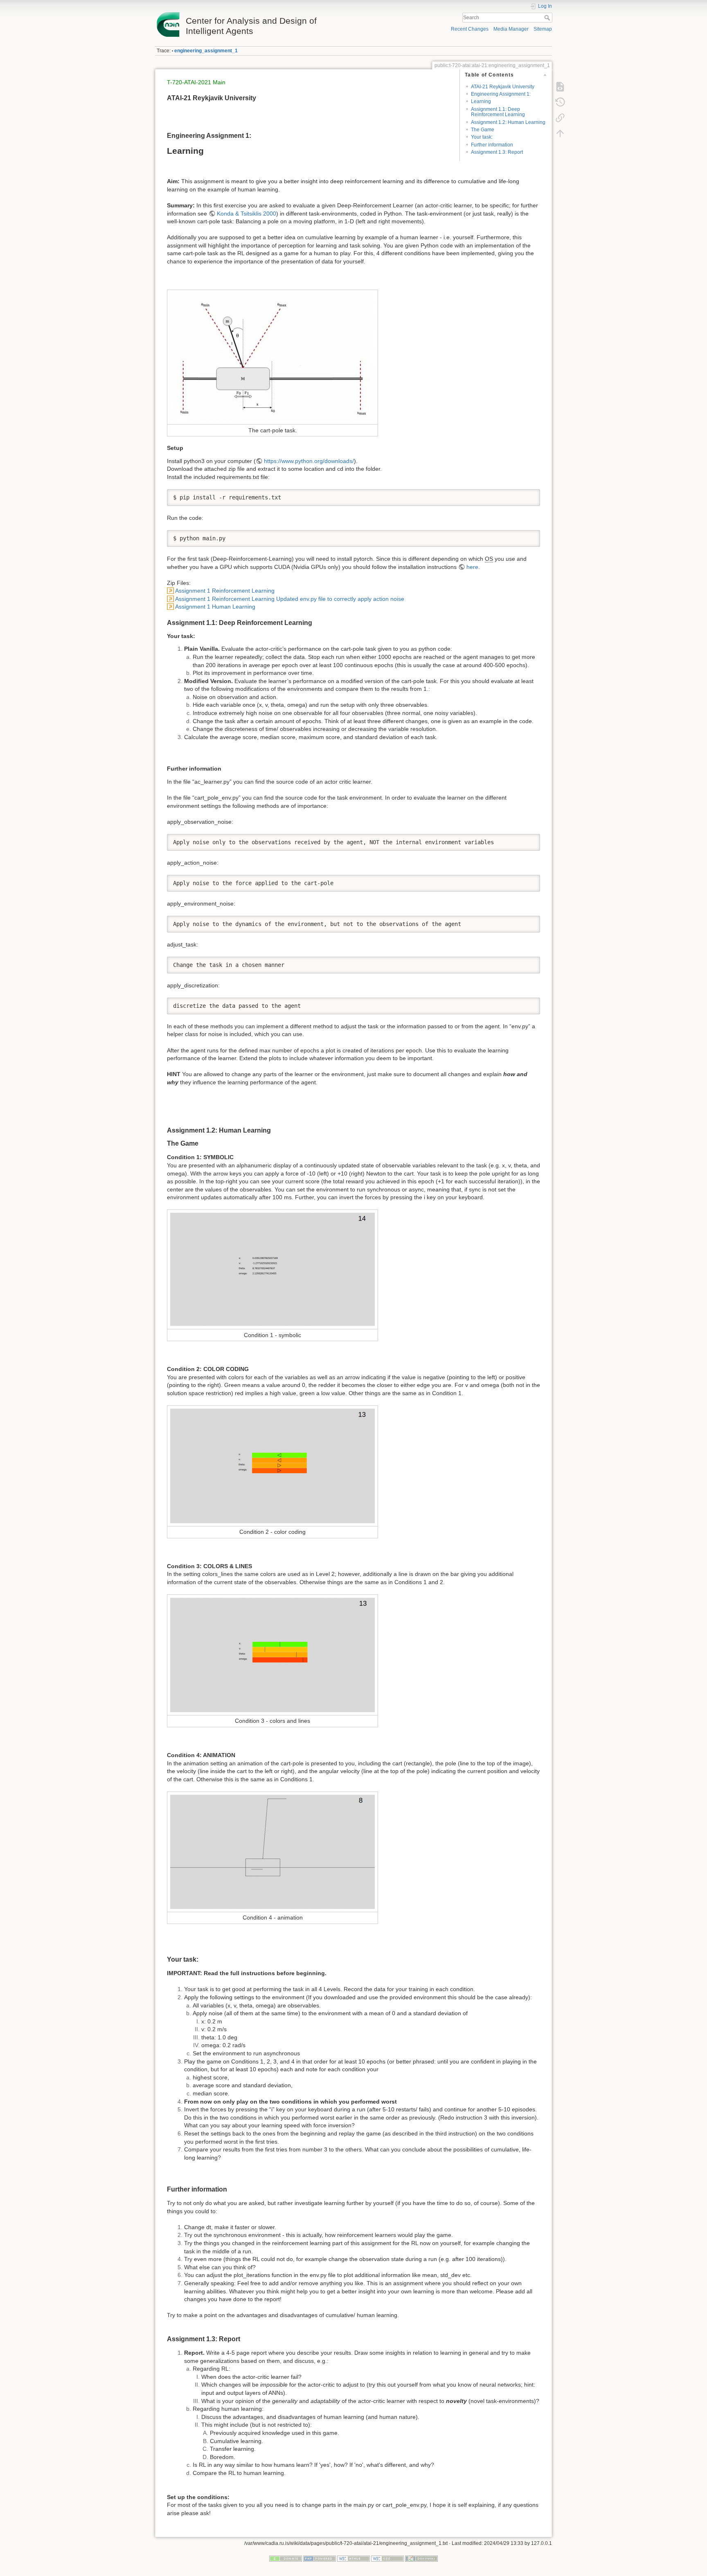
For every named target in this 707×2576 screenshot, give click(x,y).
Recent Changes (470, 29)
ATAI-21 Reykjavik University (503, 87)
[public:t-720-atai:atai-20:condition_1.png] (272, 1269)
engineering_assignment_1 (206, 51)
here (472, 567)
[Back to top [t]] (560, 133)
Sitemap (543, 29)
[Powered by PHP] (320, 2558)
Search (548, 18)
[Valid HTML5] (353, 2558)
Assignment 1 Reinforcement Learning (225, 591)
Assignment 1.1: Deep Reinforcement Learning (498, 112)
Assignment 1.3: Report (497, 152)
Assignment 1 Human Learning (215, 607)
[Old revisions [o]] (560, 102)
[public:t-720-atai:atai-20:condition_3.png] (272, 1654)
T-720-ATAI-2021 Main (196, 82)
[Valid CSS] (387, 2558)
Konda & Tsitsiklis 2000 (247, 214)
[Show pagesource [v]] (560, 87)
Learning (481, 101)
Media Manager (511, 29)
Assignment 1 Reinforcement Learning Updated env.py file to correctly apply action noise (290, 599)
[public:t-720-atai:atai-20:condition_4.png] (272, 1851)
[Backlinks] (560, 118)
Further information (492, 145)
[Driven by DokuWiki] (421, 2558)
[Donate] (286, 2558)
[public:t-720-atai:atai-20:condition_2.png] (272, 1466)
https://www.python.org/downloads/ (309, 461)
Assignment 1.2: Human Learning (508, 122)
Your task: (482, 137)
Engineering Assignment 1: (501, 94)
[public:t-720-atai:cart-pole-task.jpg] (272, 357)
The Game (483, 130)
